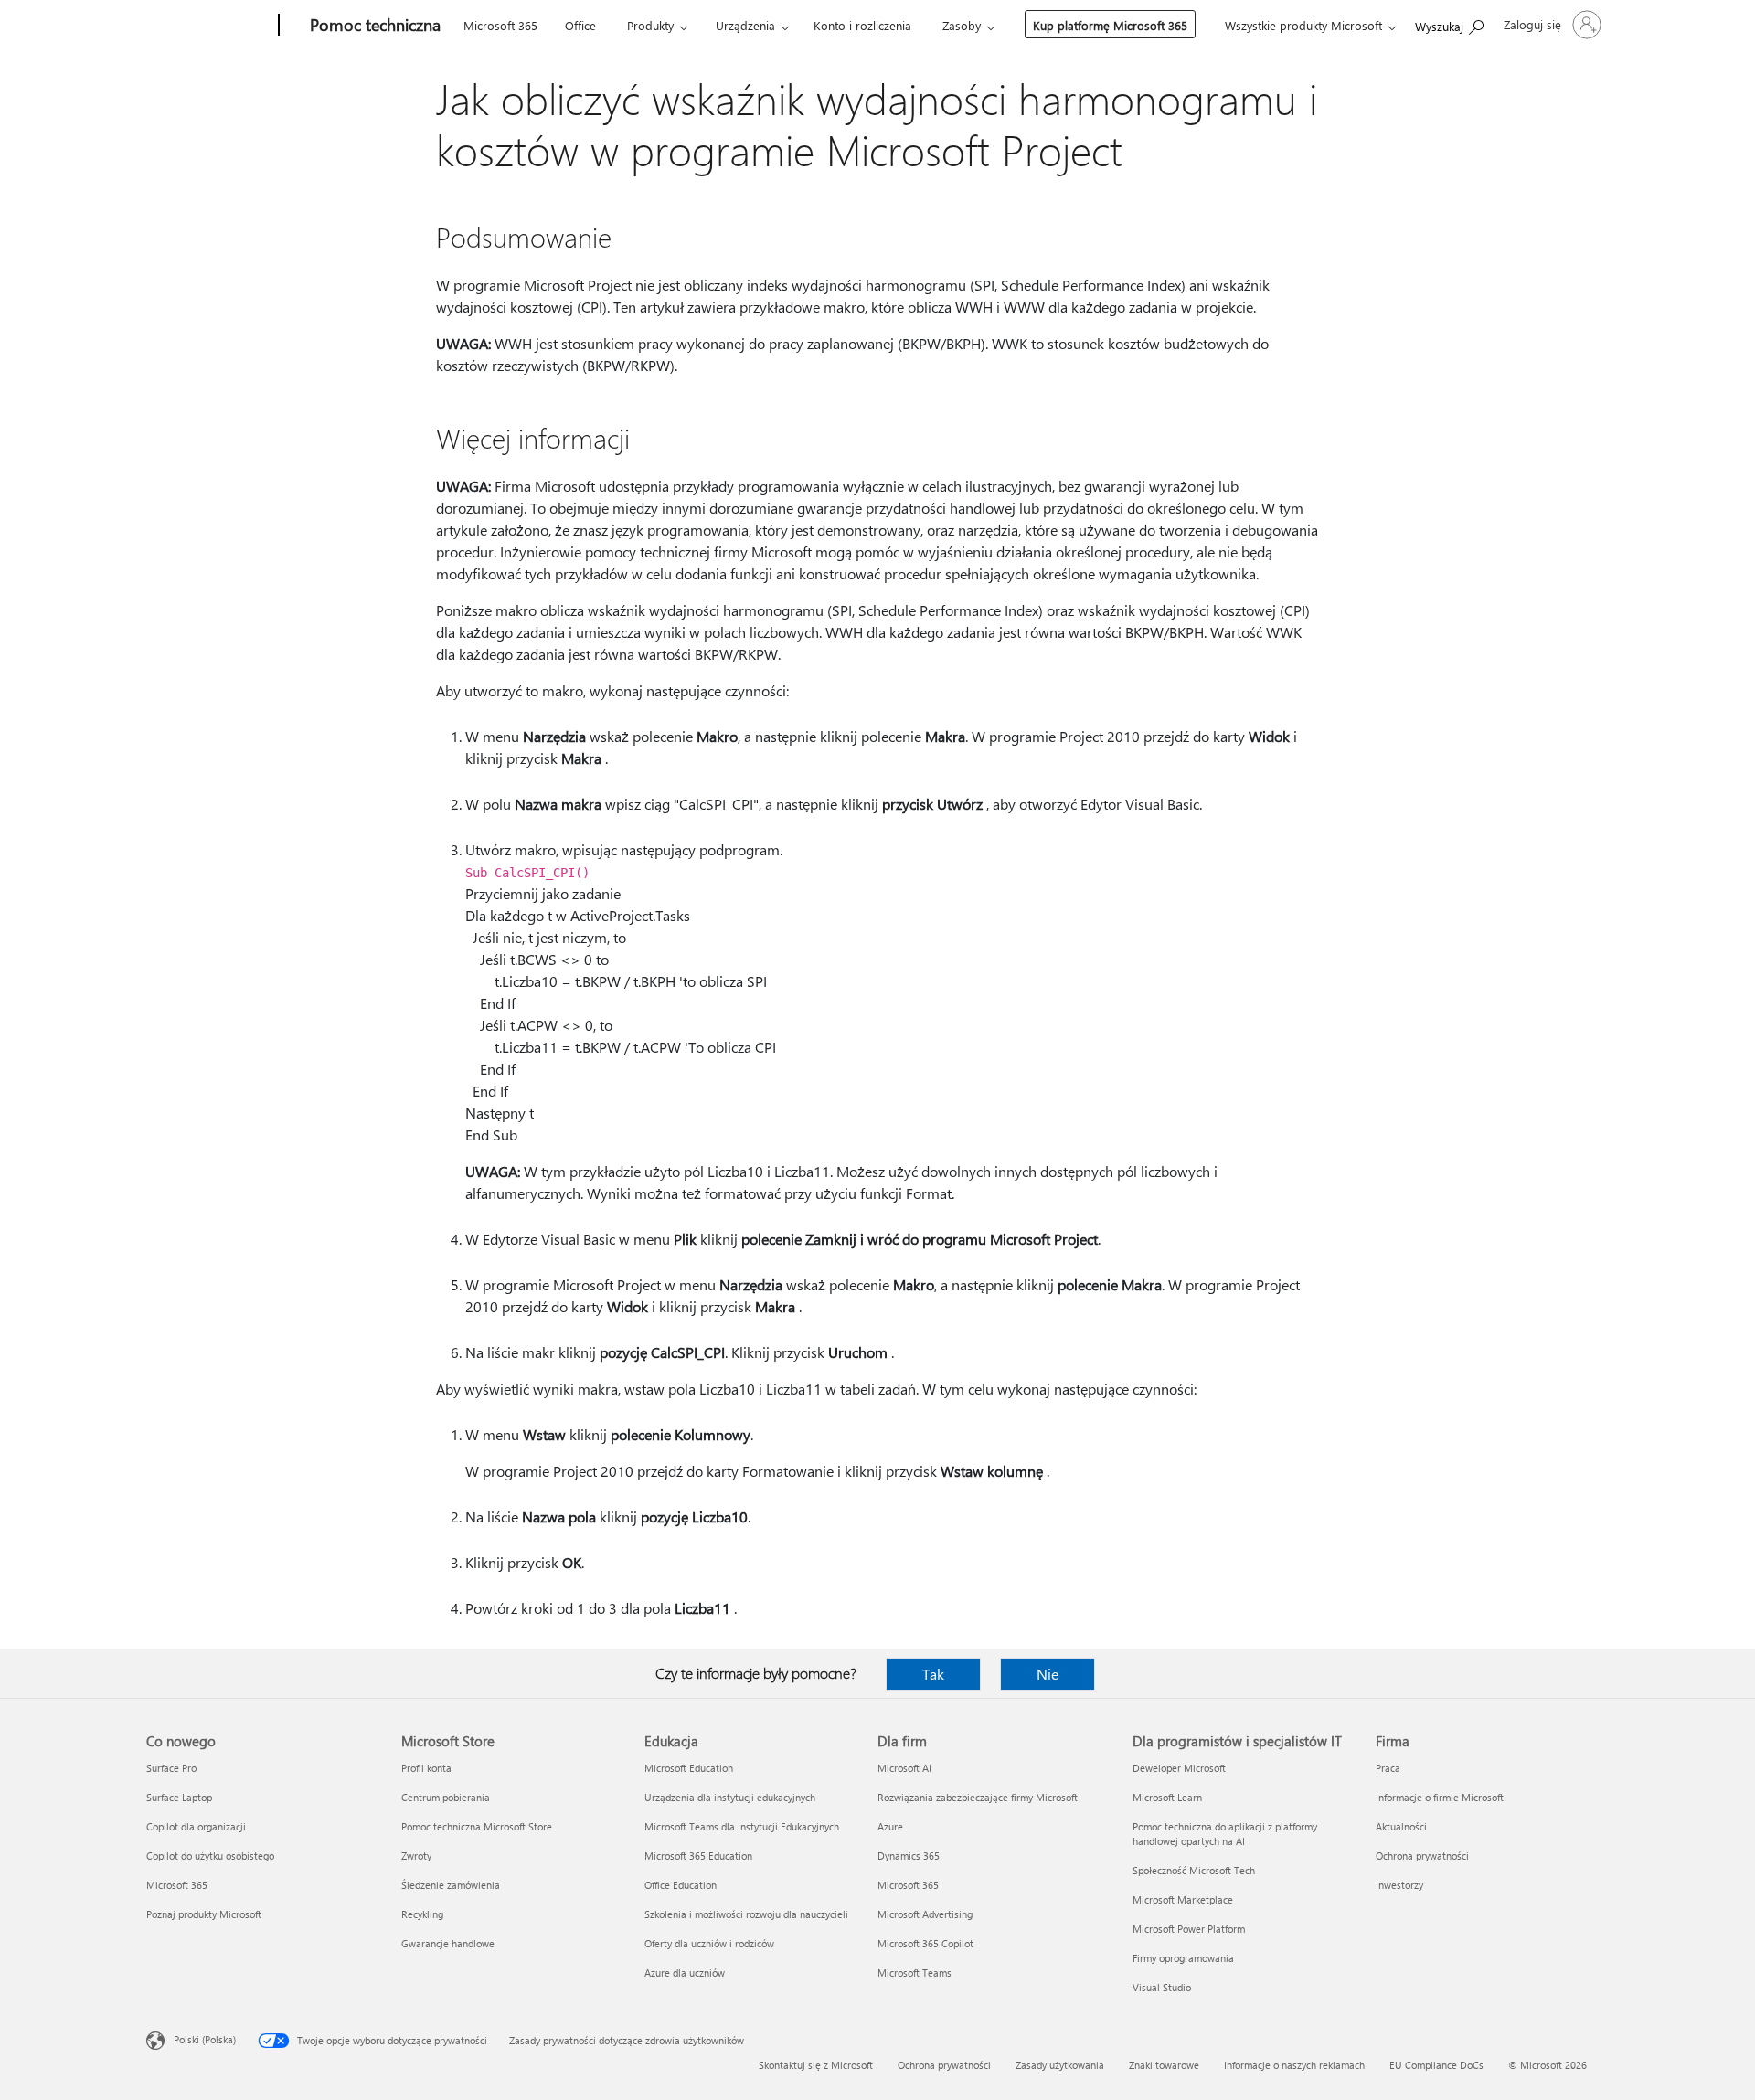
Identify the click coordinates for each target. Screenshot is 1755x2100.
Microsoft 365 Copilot (925, 1943)
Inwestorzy (1399, 1885)
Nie (1048, 1674)
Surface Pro (171, 1768)
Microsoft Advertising (925, 1914)
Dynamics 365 (909, 1856)
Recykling (422, 1914)
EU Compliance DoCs (1436, 2065)
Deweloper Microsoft (1179, 1768)
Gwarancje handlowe (448, 1943)
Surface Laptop (179, 1797)
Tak (933, 1674)
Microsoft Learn (1167, 1797)
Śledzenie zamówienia (451, 1885)
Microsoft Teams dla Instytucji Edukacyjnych (742, 1826)
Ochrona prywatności (1422, 1856)
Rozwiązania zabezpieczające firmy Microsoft (978, 1797)
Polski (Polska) (205, 2039)
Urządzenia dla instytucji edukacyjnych (730, 1797)
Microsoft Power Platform (1189, 1929)
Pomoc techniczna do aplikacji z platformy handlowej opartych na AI (1225, 1834)
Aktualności (1401, 1826)
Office (580, 25)
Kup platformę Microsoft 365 (1110, 25)
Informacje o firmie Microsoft (1440, 1797)
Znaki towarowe (1164, 2065)
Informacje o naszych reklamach (1294, 2065)
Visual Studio (1162, 1987)
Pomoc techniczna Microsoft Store (477, 1826)
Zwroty (416, 1856)
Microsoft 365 (500, 25)
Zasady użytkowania (1060, 2065)
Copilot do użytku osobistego (210, 1856)
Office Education (681, 1885)
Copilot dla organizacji (196, 1826)
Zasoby (962, 25)
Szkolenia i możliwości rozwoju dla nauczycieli (746, 1914)
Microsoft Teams (915, 1973)
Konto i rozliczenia (862, 25)
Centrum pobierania (446, 1797)
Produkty (650, 25)
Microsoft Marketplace (1183, 1899)
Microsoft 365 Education (698, 1856)
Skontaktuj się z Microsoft (816, 2065)
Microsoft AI (904, 1768)
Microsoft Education (689, 1768)
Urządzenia (745, 25)
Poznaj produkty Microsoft (204, 1914)
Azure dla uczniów (685, 1973)
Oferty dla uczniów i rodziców (709, 1943)
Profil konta (426, 1768)
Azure (890, 1826)
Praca (1388, 1768)
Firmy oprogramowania (1183, 1958)
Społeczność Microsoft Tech (1194, 1870)
